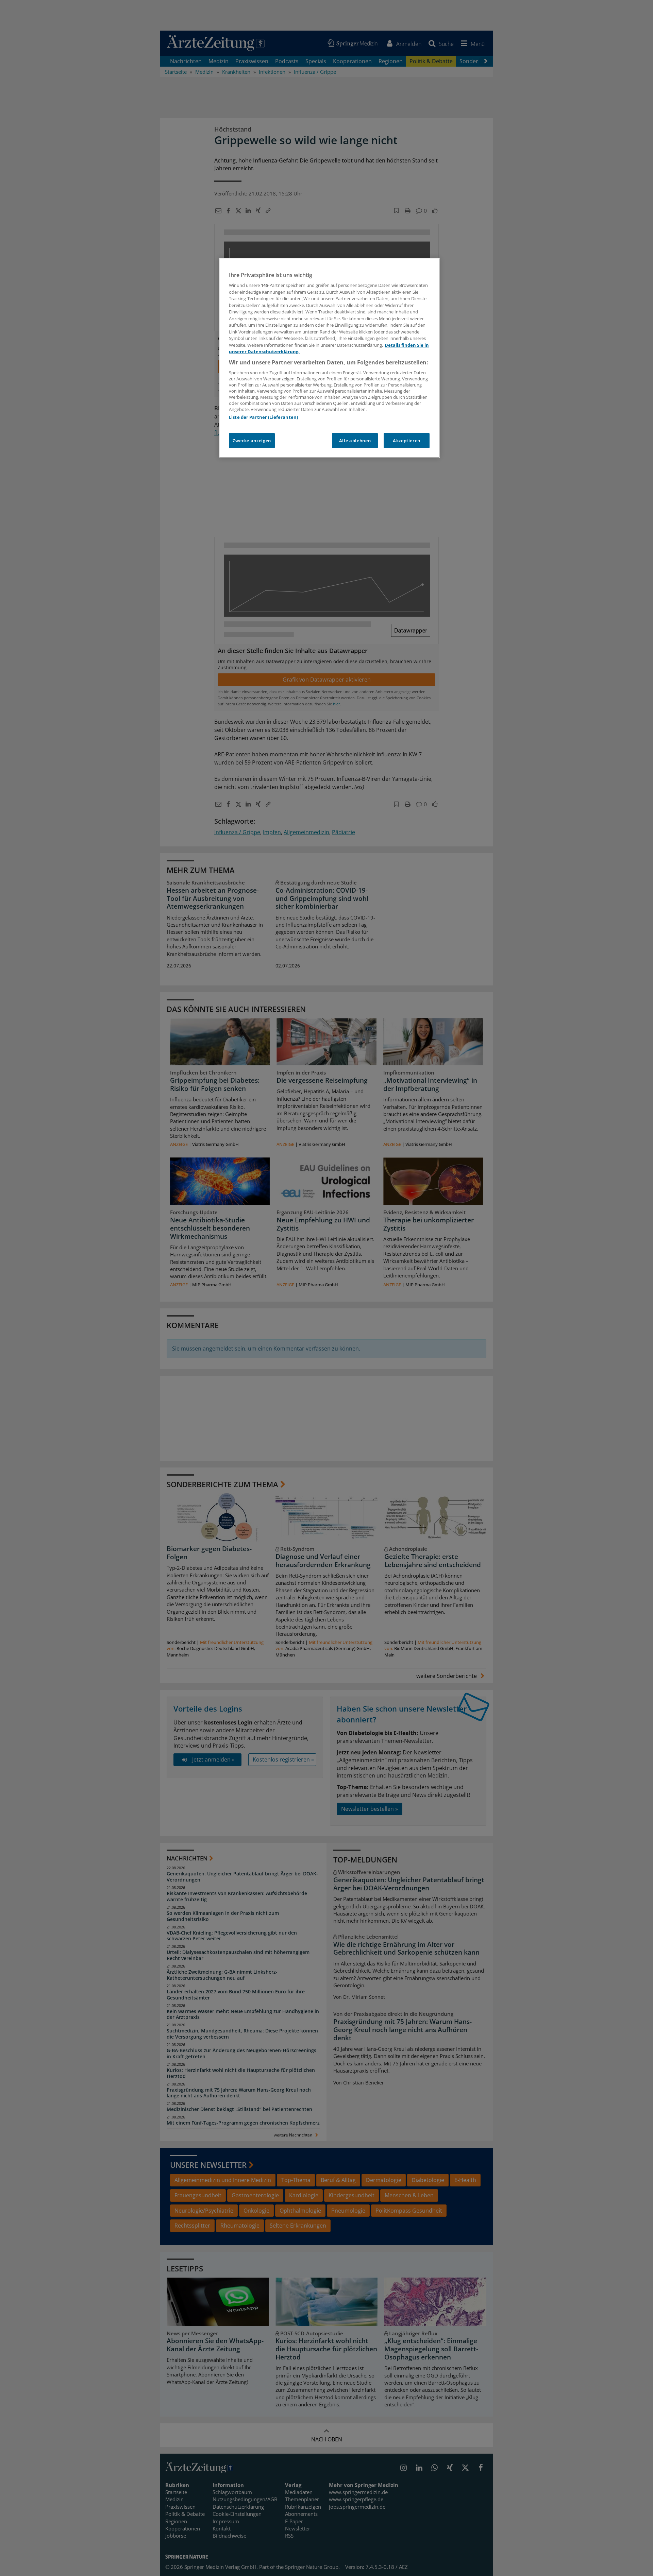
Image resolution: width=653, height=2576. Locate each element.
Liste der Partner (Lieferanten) (263, 417)
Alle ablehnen (355, 441)
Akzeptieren (407, 441)
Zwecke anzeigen (252, 441)
